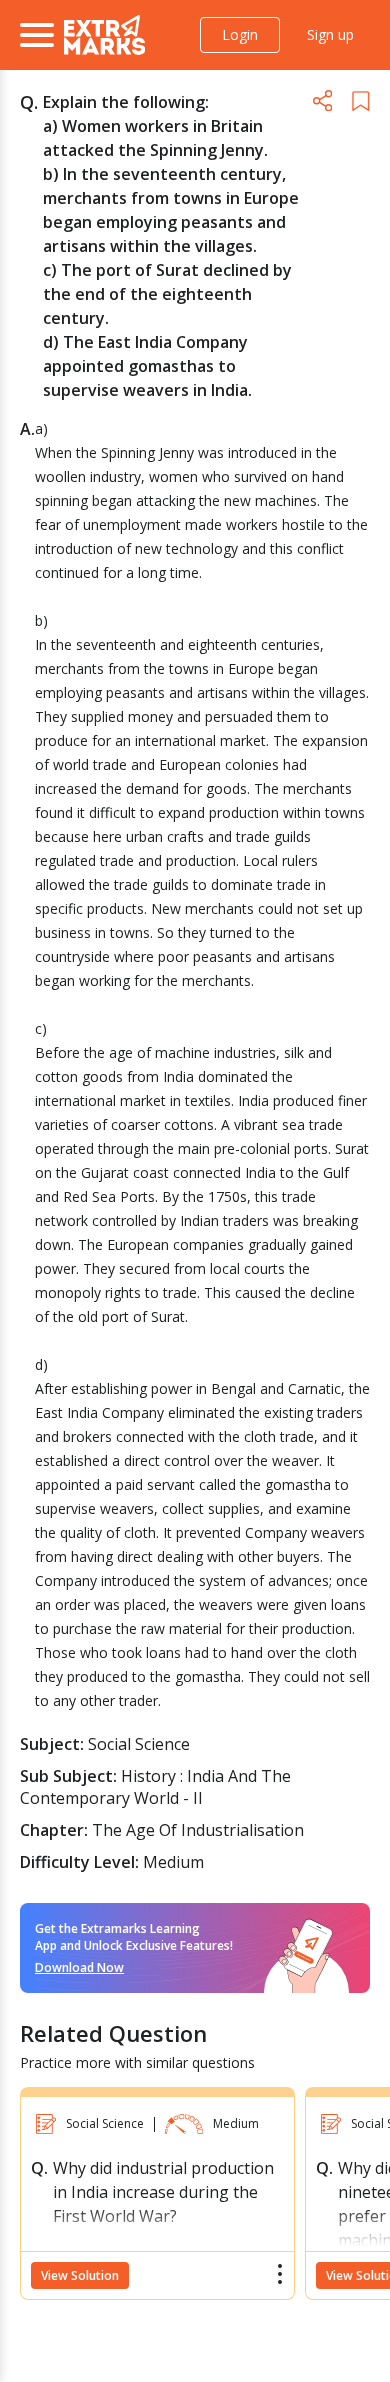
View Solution (80, 2275)
